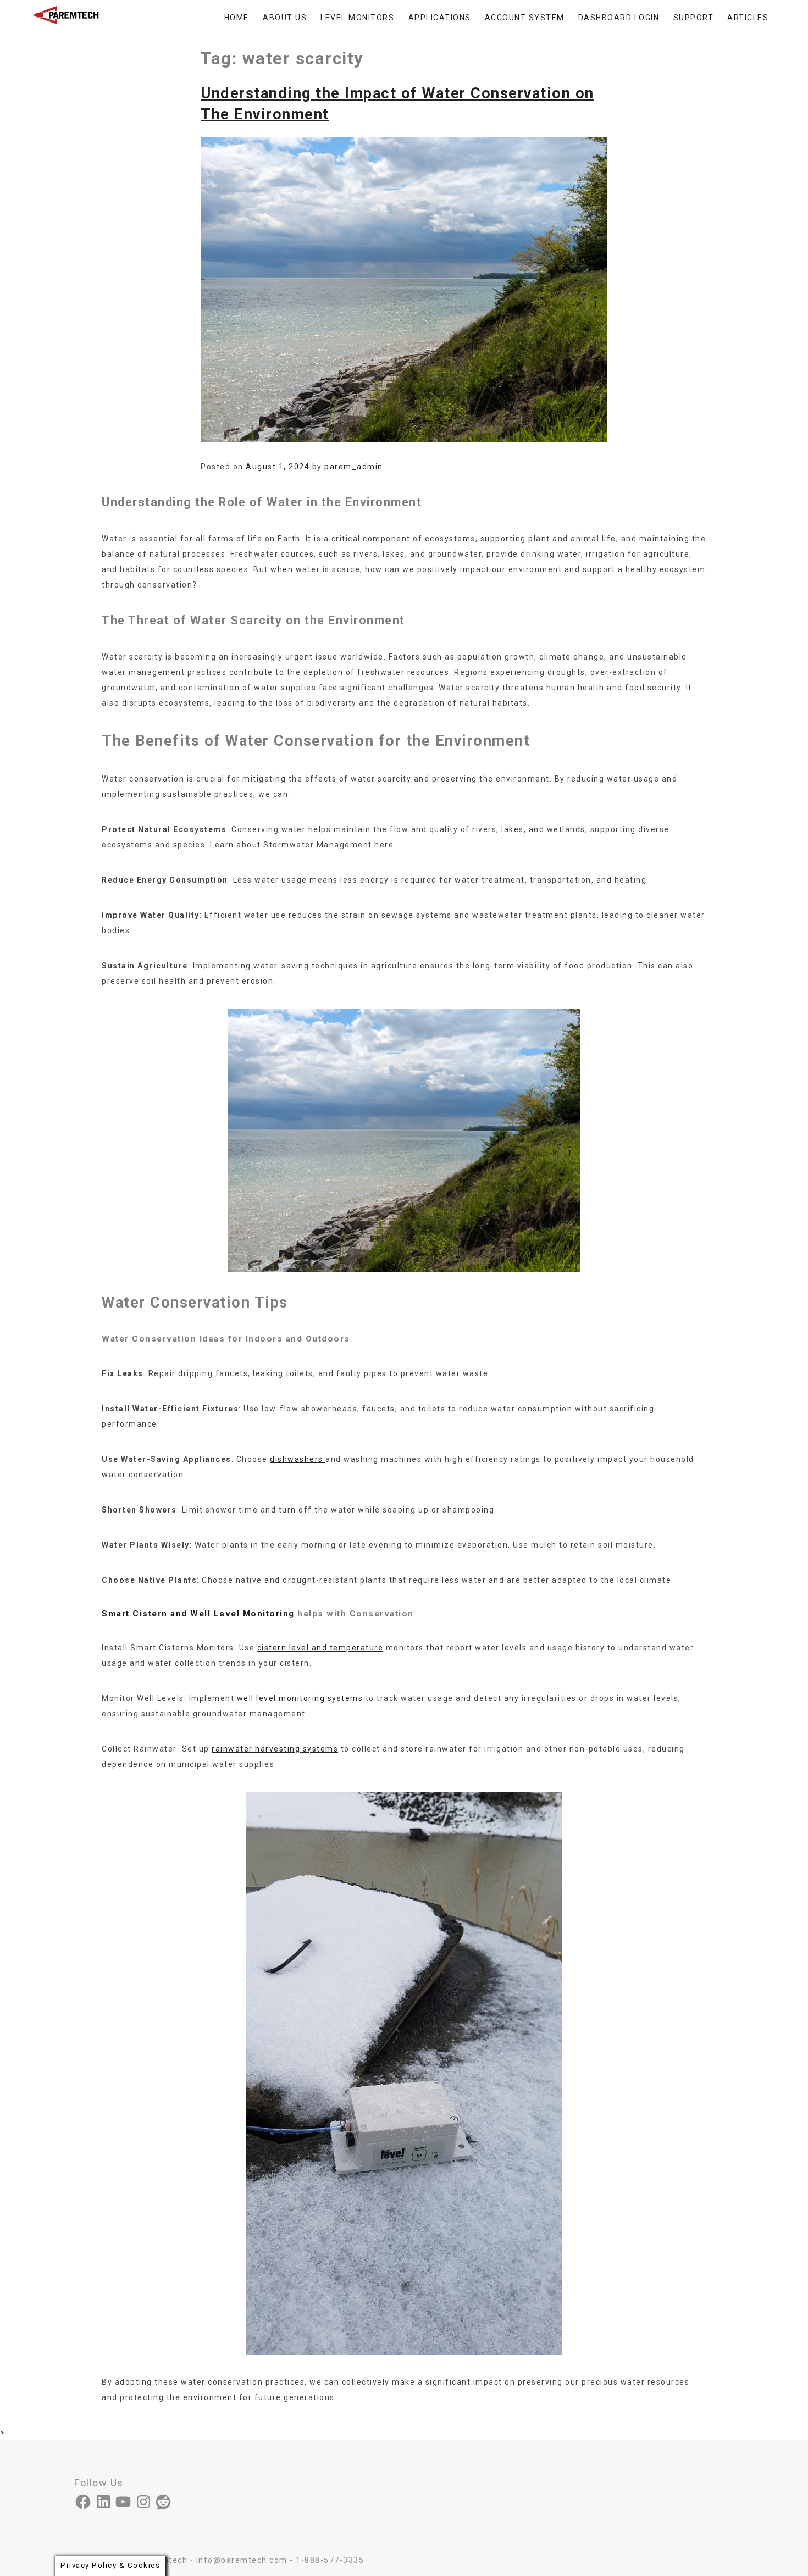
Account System (525, 18)
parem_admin (354, 467)
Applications (440, 18)
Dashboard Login (619, 18)
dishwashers (298, 1459)
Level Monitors (357, 18)
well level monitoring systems (300, 1698)
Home (237, 18)
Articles (748, 18)
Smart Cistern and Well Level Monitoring (198, 1614)
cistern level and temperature (320, 1648)
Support (694, 18)
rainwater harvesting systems (275, 1749)
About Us (285, 18)
